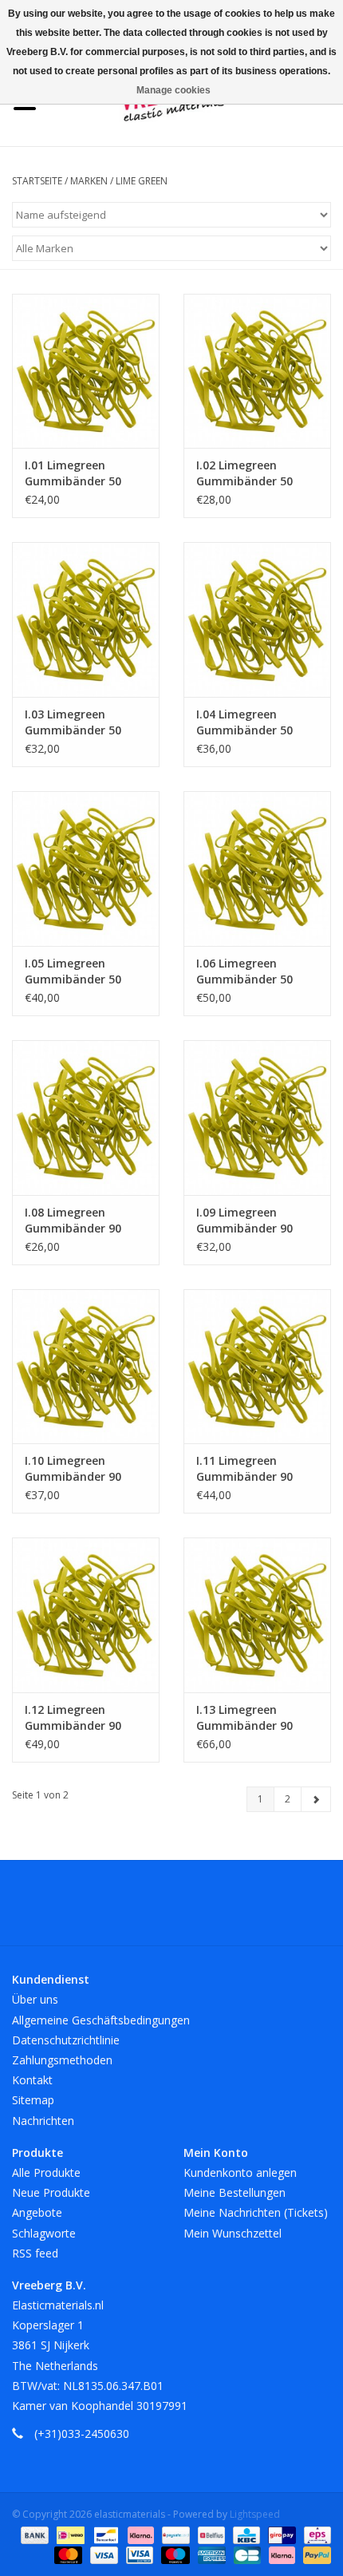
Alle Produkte (46, 2172)
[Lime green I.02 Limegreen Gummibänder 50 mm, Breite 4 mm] (257, 371)
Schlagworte (44, 2233)
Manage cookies (173, 90)
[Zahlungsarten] (33, 2534)
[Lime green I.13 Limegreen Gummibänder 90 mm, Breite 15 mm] (257, 1615)
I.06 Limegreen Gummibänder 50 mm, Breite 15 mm (248, 971)
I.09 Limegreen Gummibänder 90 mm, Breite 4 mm (245, 1221)
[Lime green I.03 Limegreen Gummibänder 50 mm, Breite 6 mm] (86, 619)
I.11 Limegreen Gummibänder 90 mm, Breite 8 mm (245, 1469)
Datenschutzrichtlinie (66, 2040)
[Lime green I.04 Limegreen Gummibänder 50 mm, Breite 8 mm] (257, 619)
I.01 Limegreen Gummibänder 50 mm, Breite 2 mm (73, 473)
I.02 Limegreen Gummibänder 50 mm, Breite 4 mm (245, 473)
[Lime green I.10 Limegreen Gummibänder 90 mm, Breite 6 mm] (86, 1367)
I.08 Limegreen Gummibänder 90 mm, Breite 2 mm (73, 1221)
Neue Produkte (51, 2192)
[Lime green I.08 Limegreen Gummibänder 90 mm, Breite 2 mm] (86, 1118)
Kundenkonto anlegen (240, 2172)
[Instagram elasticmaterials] (258, 1909)
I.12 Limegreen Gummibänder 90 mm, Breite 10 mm (77, 1718)
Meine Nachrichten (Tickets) (256, 2212)
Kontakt (32, 2080)
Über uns (35, 1999)
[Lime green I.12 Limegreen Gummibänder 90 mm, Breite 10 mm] (86, 1615)
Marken (89, 181)
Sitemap (33, 2100)
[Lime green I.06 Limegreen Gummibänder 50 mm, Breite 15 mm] (257, 869)
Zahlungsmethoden (62, 2060)
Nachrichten (43, 2121)
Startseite (37, 181)
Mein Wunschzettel (233, 2233)
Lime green (142, 181)
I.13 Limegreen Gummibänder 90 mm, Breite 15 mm (248, 1718)
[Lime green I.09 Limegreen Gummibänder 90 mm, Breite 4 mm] (257, 1118)
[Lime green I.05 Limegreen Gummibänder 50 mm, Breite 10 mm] (86, 869)
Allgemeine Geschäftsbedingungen (101, 2020)
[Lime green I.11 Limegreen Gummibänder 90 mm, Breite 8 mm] (257, 1367)
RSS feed (35, 2253)
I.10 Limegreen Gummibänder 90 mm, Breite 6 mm (73, 1469)
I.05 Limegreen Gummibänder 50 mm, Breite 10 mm (77, 971)
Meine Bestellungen (235, 2192)
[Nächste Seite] (316, 1799)
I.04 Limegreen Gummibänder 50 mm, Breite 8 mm (245, 722)
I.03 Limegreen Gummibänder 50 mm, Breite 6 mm (73, 722)
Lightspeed (255, 2514)
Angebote (37, 2212)
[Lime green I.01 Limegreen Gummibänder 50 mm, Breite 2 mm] (86, 371)
